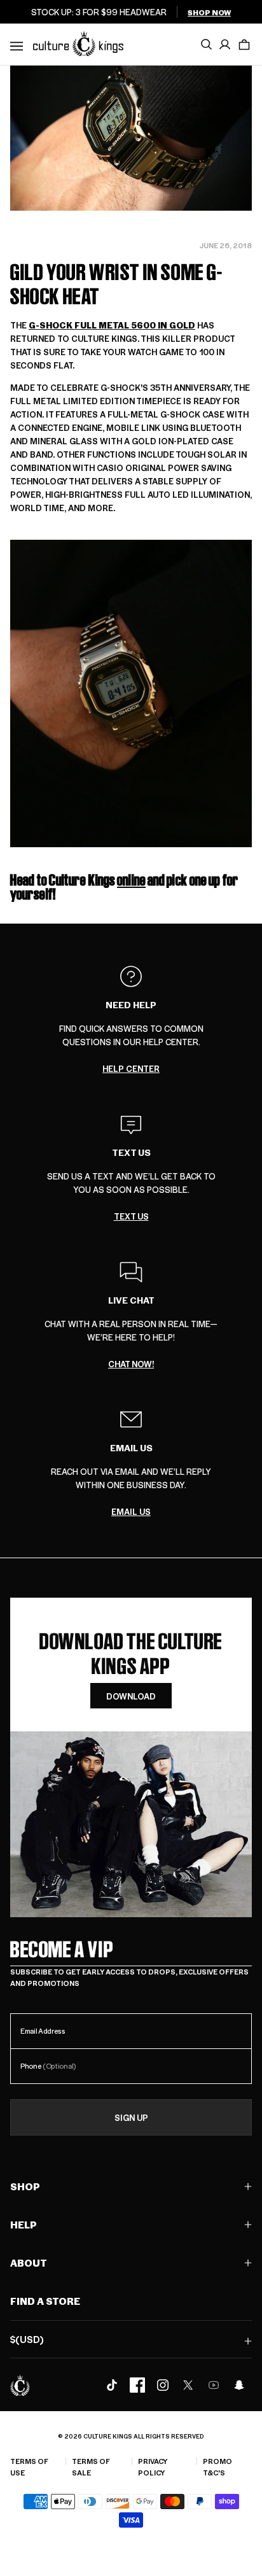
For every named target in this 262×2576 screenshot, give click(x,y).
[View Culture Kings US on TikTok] (112, 2385)
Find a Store (45, 2301)
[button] (244, 45)
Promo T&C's (217, 2467)
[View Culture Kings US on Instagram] (163, 2385)
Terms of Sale (91, 2467)
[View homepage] (78, 43)
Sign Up (131, 2117)
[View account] (225, 45)
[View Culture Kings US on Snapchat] (239, 2385)
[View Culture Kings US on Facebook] (137, 2385)
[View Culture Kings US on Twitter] (188, 2385)
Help (24, 2224)
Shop (25, 2186)
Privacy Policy (153, 2467)
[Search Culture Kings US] (206, 45)
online (131, 880)
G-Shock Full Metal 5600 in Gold (112, 325)
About (29, 2263)
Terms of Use (29, 2467)
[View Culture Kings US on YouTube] (214, 2385)
